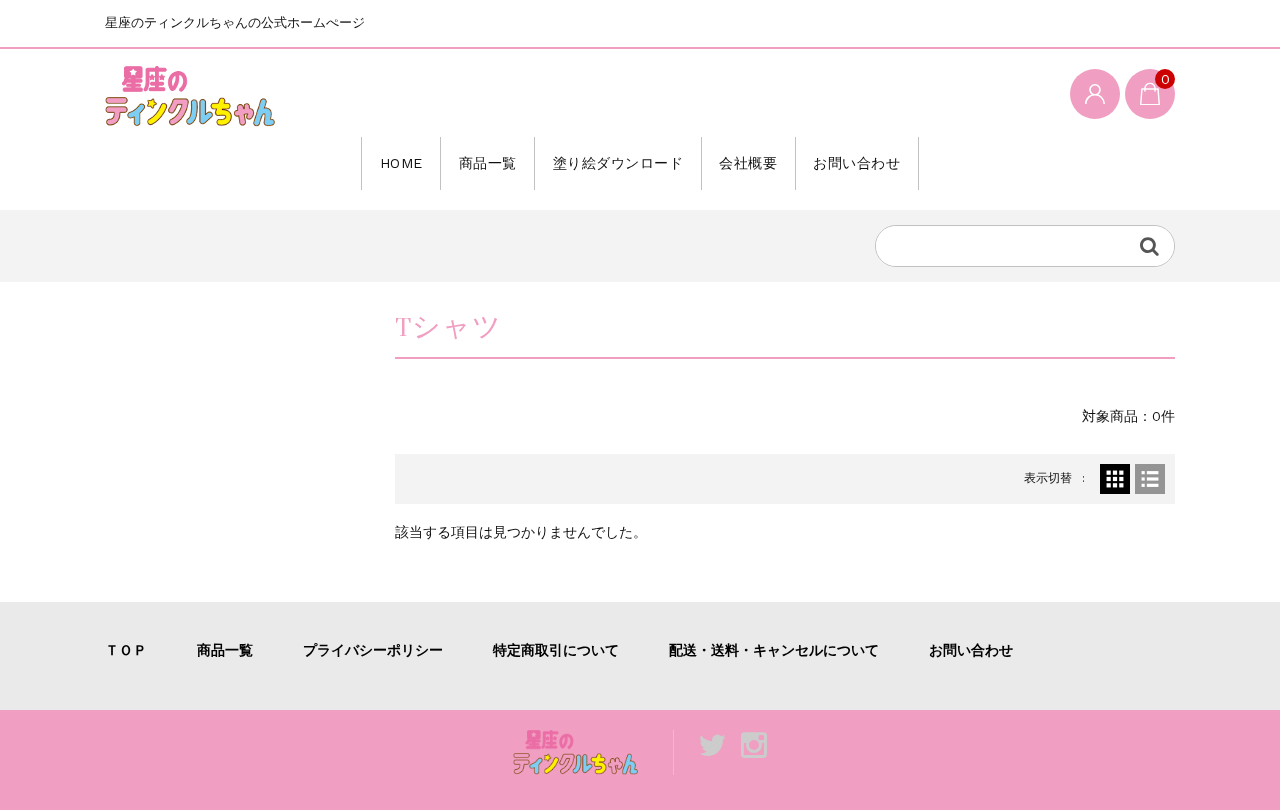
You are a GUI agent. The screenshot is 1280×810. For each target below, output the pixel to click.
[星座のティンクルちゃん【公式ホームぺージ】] (190, 95)
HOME (401, 163)
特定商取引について (556, 650)
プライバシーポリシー (373, 650)
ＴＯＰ (126, 650)
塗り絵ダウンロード (618, 163)
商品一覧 (488, 163)
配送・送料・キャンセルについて (774, 650)
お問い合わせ (856, 163)
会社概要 (748, 163)
